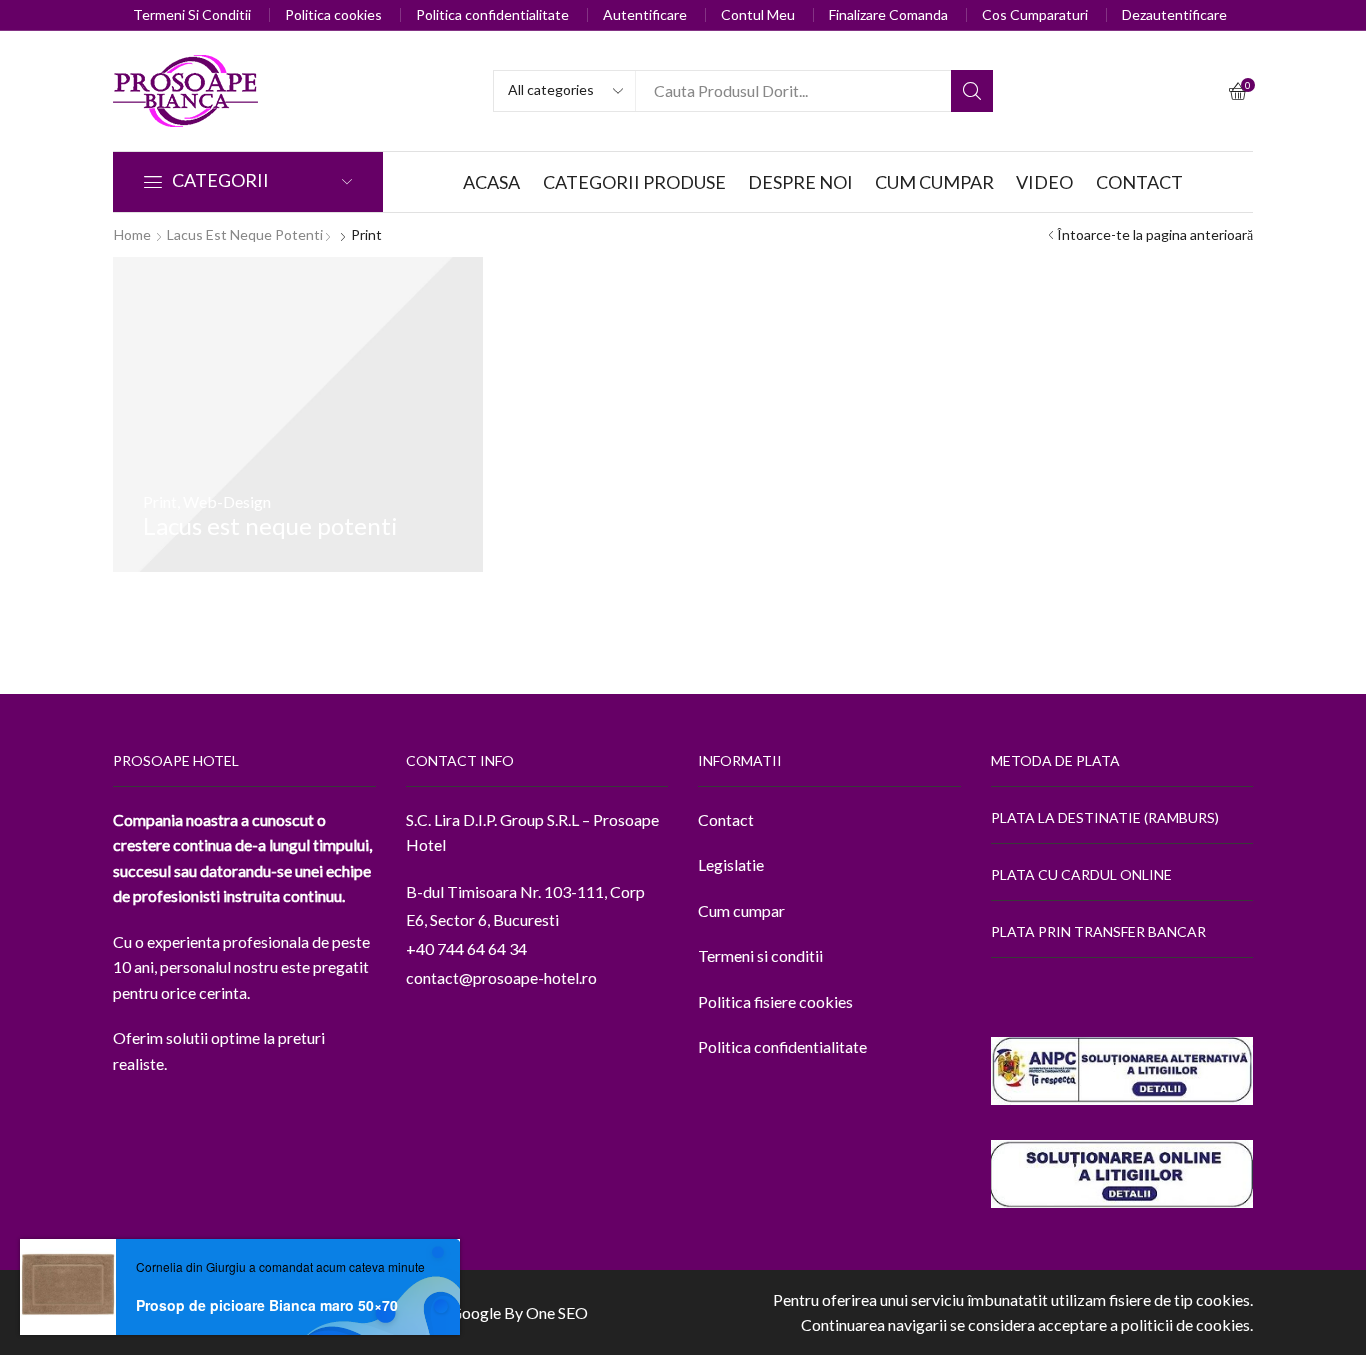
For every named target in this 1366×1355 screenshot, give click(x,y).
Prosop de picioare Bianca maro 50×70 (267, 1305)
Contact (726, 819)
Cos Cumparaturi (1035, 15)
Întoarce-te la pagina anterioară (1155, 234)
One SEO (557, 1312)
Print (160, 501)
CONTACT (1139, 182)
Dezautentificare (1174, 15)
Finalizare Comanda (888, 15)
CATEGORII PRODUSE (634, 182)
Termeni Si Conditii (192, 15)
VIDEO (1044, 182)
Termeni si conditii (760, 955)
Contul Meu (758, 15)
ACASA (491, 182)
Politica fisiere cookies (775, 1001)
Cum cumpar (741, 910)
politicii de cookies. (1187, 1324)
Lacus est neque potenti (245, 234)
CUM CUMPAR (934, 182)
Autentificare (645, 15)
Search (972, 91)
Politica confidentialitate (492, 15)
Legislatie (731, 864)
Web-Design (227, 501)
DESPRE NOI (800, 182)
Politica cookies (333, 15)
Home (132, 234)
